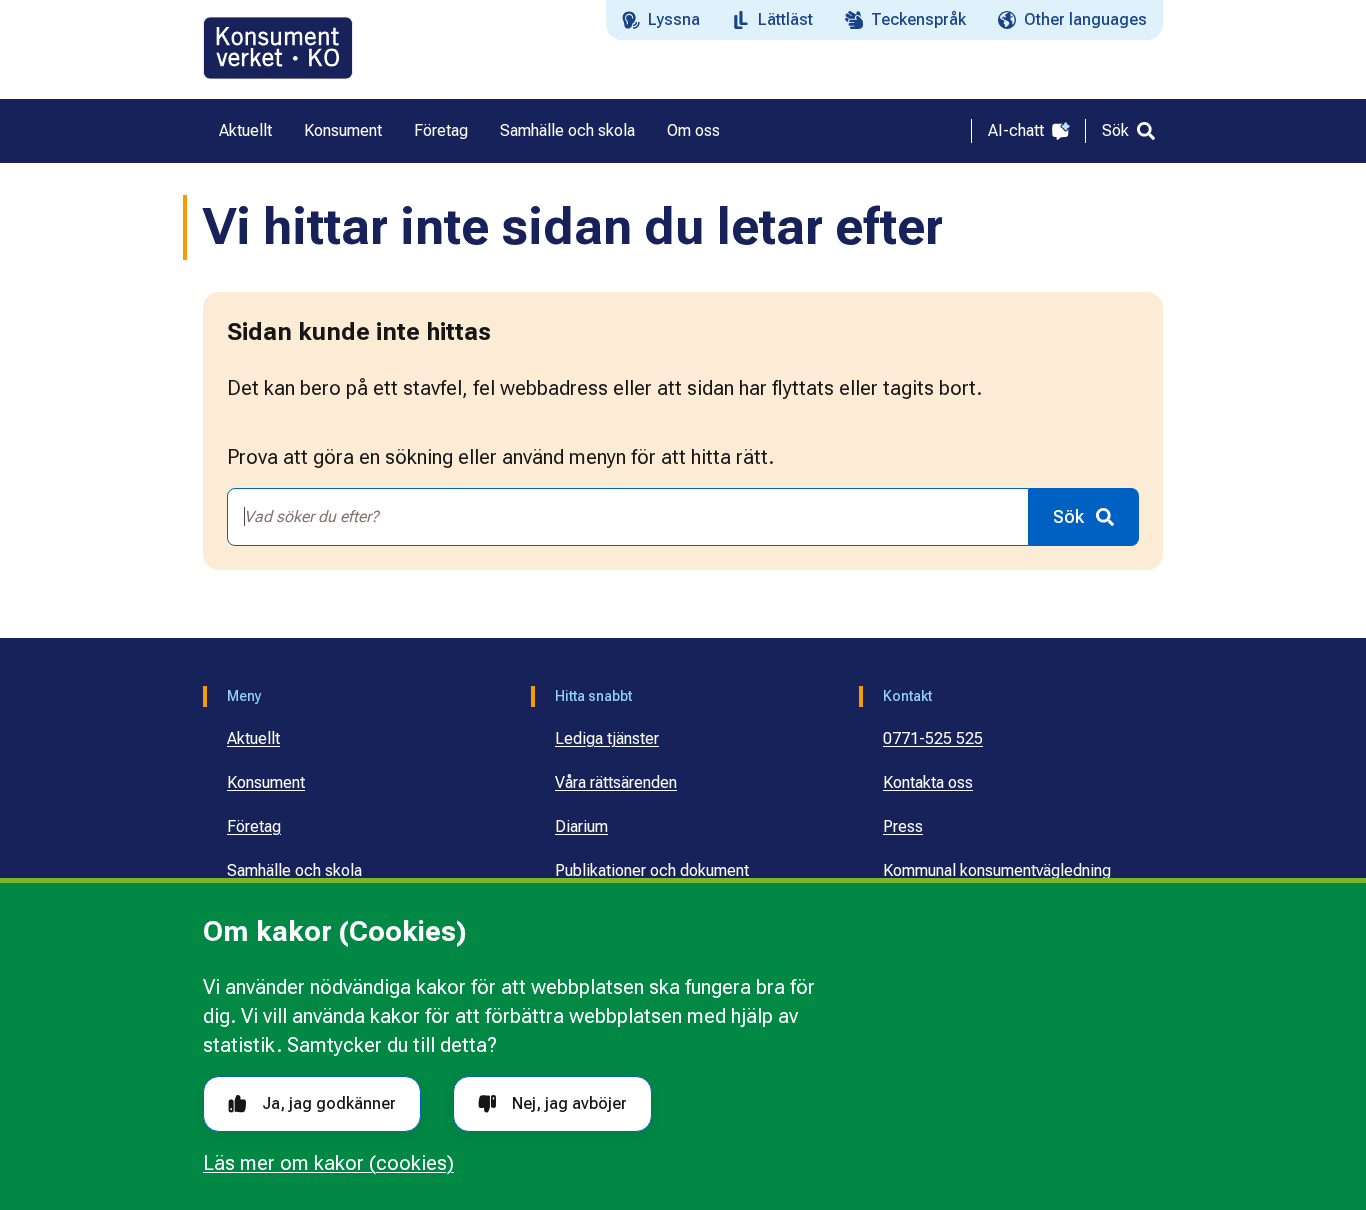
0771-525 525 (933, 738)
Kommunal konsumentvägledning (997, 870)
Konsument (266, 782)
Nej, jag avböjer (569, 1103)
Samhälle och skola (294, 870)
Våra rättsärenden (616, 782)
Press (903, 826)
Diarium (581, 826)
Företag (254, 826)
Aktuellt (253, 738)
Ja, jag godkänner (329, 1103)
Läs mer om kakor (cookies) (328, 1163)
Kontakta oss (928, 782)
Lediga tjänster (607, 738)
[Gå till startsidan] (278, 48)
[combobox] (628, 517)
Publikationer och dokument (652, 870)
